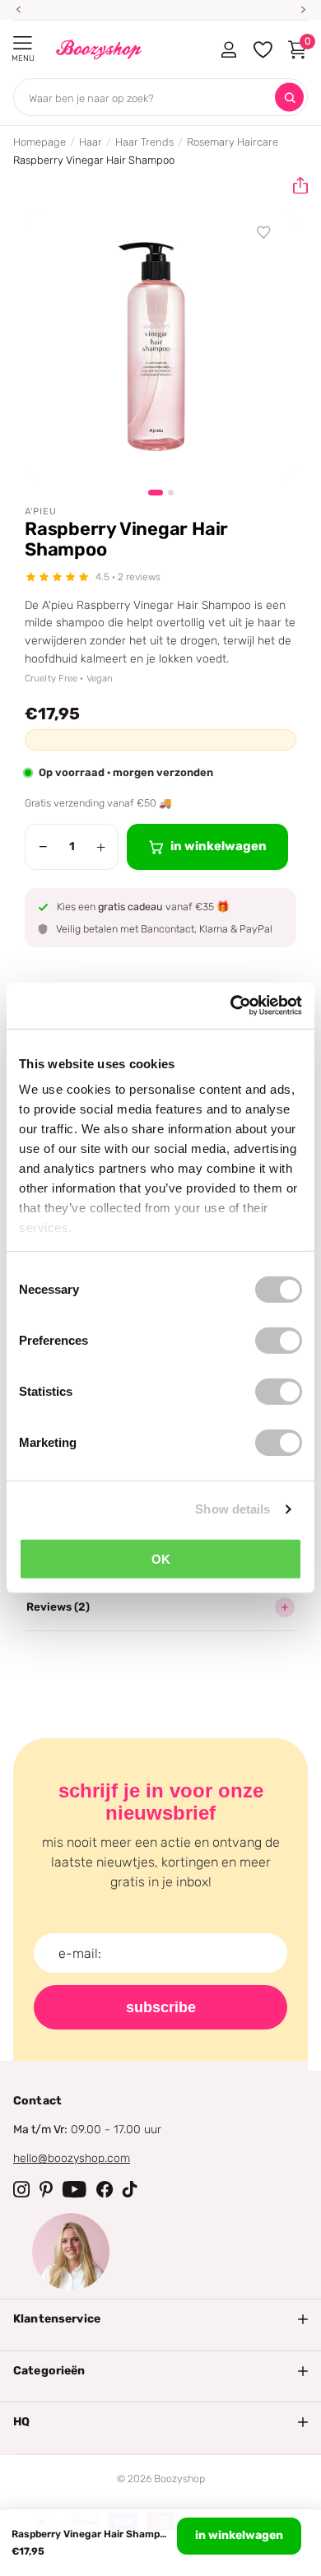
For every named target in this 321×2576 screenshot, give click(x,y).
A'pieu (41, 511)
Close (160, 2319)
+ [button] (101, 847)
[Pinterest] (46, 2189)
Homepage (40, 142)
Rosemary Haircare (233, 142)
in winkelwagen (239, 2535)
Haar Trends (144, 142)
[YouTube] (74, 2189)
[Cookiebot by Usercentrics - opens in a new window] (231, 1006)
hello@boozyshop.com (72, 2158)
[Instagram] (21, 2189)
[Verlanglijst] (264, 233)
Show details (233, 1509)
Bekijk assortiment (23, 43)
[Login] (228, 49)
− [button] (43, 847)
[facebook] (105, 2189)
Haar (91, 142)
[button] (294, 186)
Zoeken (289, 98)
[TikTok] (130, 2189)
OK (161, 1558)
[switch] (279, 1340)
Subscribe (161, 2007)
